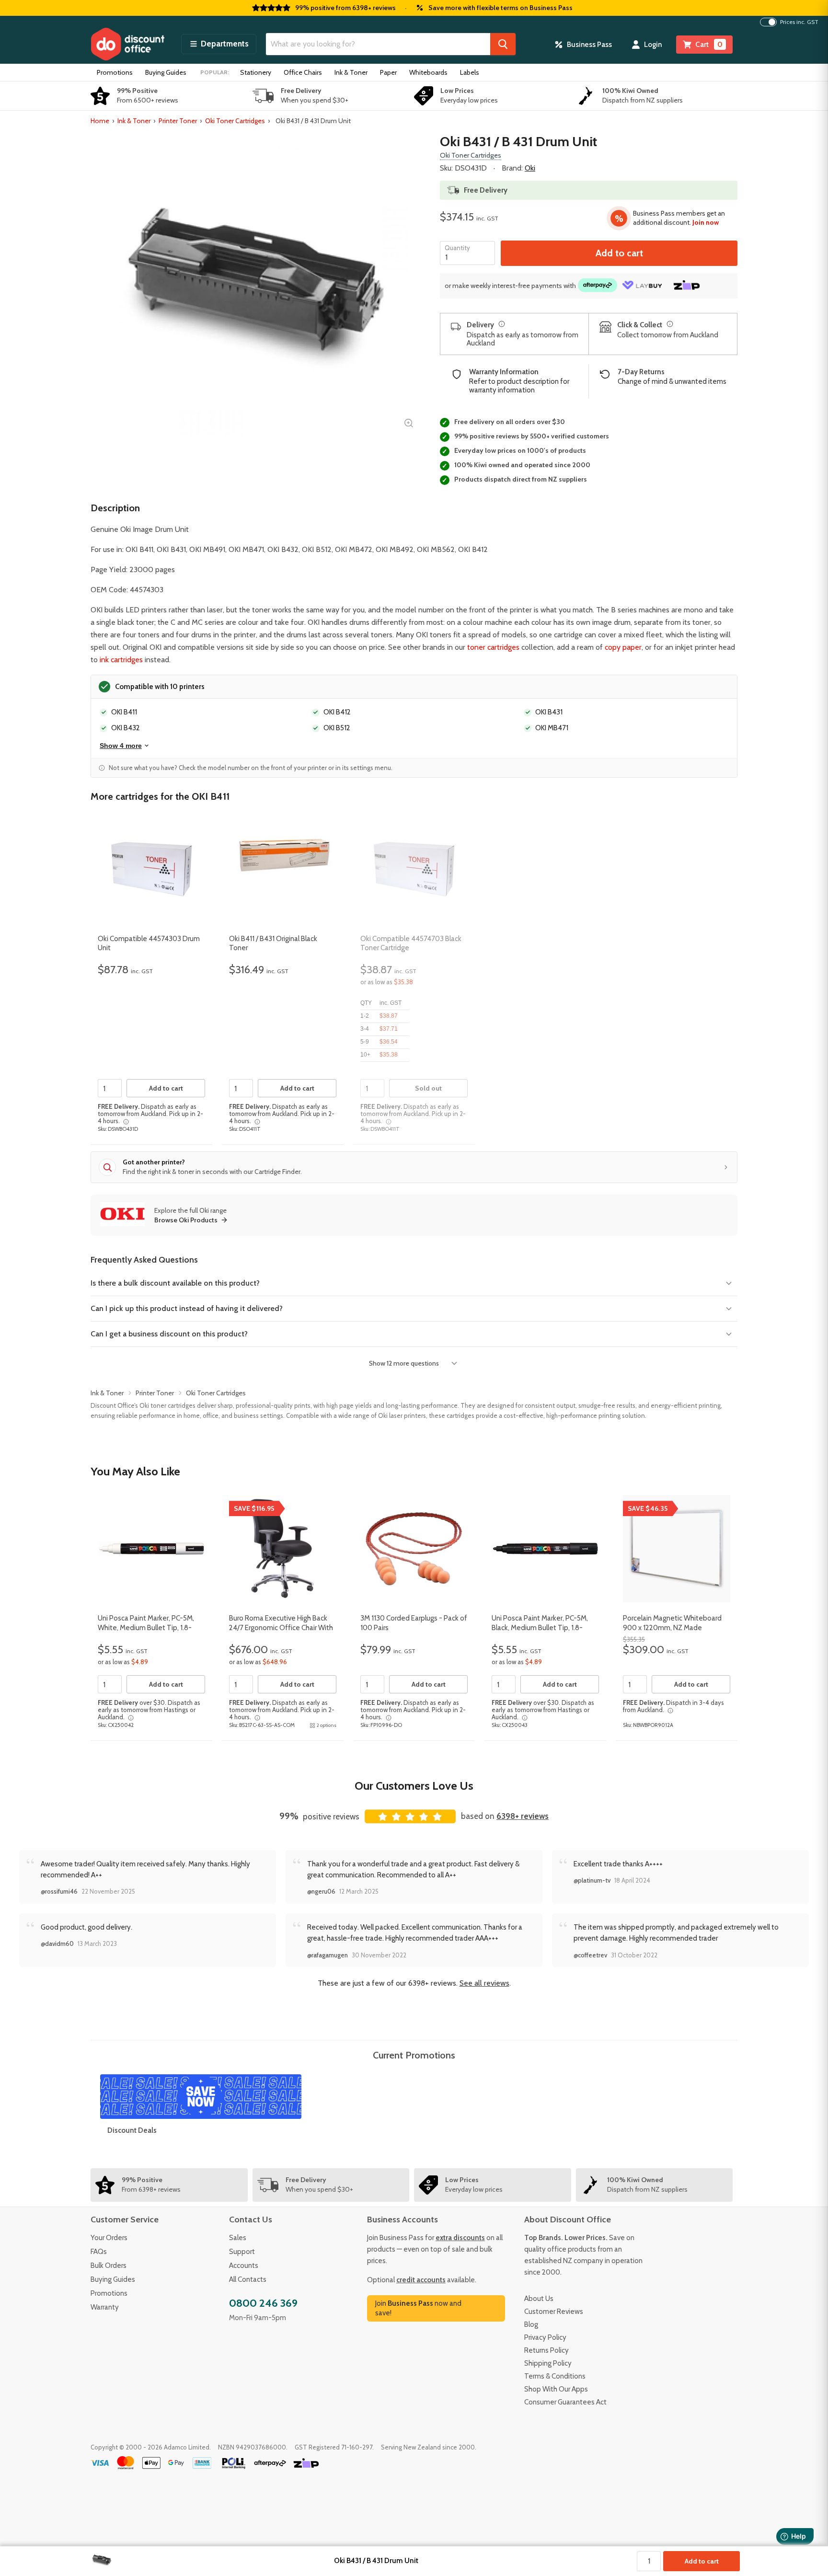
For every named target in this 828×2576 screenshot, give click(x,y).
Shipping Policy (548, 2363)
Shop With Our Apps (556, 2389)
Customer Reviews (554, 2311)
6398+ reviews (523, 1816)
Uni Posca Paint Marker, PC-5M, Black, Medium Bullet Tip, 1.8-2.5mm (540, 1627)
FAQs (99, 2252)
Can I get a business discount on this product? (169, 1334)
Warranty (105, 2307)
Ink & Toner (351, 72)
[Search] (503, 44)
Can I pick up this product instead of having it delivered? (187, 1308)
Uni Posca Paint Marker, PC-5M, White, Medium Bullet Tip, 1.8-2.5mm (146, 1627)
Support (242, 2252)
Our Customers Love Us (414, 1786)
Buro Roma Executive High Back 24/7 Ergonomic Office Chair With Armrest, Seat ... (281, 1627)
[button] (219, 44)
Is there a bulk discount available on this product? (175, 1283)
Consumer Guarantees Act (565, 2402)
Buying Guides (166, 72)
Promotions (115, 72)
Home (100, 121)
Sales (238, 2238)
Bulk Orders (109, 2265)
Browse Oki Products (186, 1220)
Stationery (256, 72)
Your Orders (109, 2238)
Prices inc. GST (799, 22)
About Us (539, 2299)
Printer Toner (178, 121)
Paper (388, 72)
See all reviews (484, 1983)
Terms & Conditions (555, 2376)
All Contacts (248, 2279)
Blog (531, 2324)
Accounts (244, 2265)
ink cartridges (121, 660)
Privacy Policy (545, 2337)
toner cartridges (493, 647)
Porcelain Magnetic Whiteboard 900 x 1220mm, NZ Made (672, 1623)
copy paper (623, 647)
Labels (470, 72)
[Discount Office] (127, 44)
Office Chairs (303, 72)
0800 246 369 (263, 2303)
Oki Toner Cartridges (235, 121)
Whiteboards (428, 72)
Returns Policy (546, 2350)
